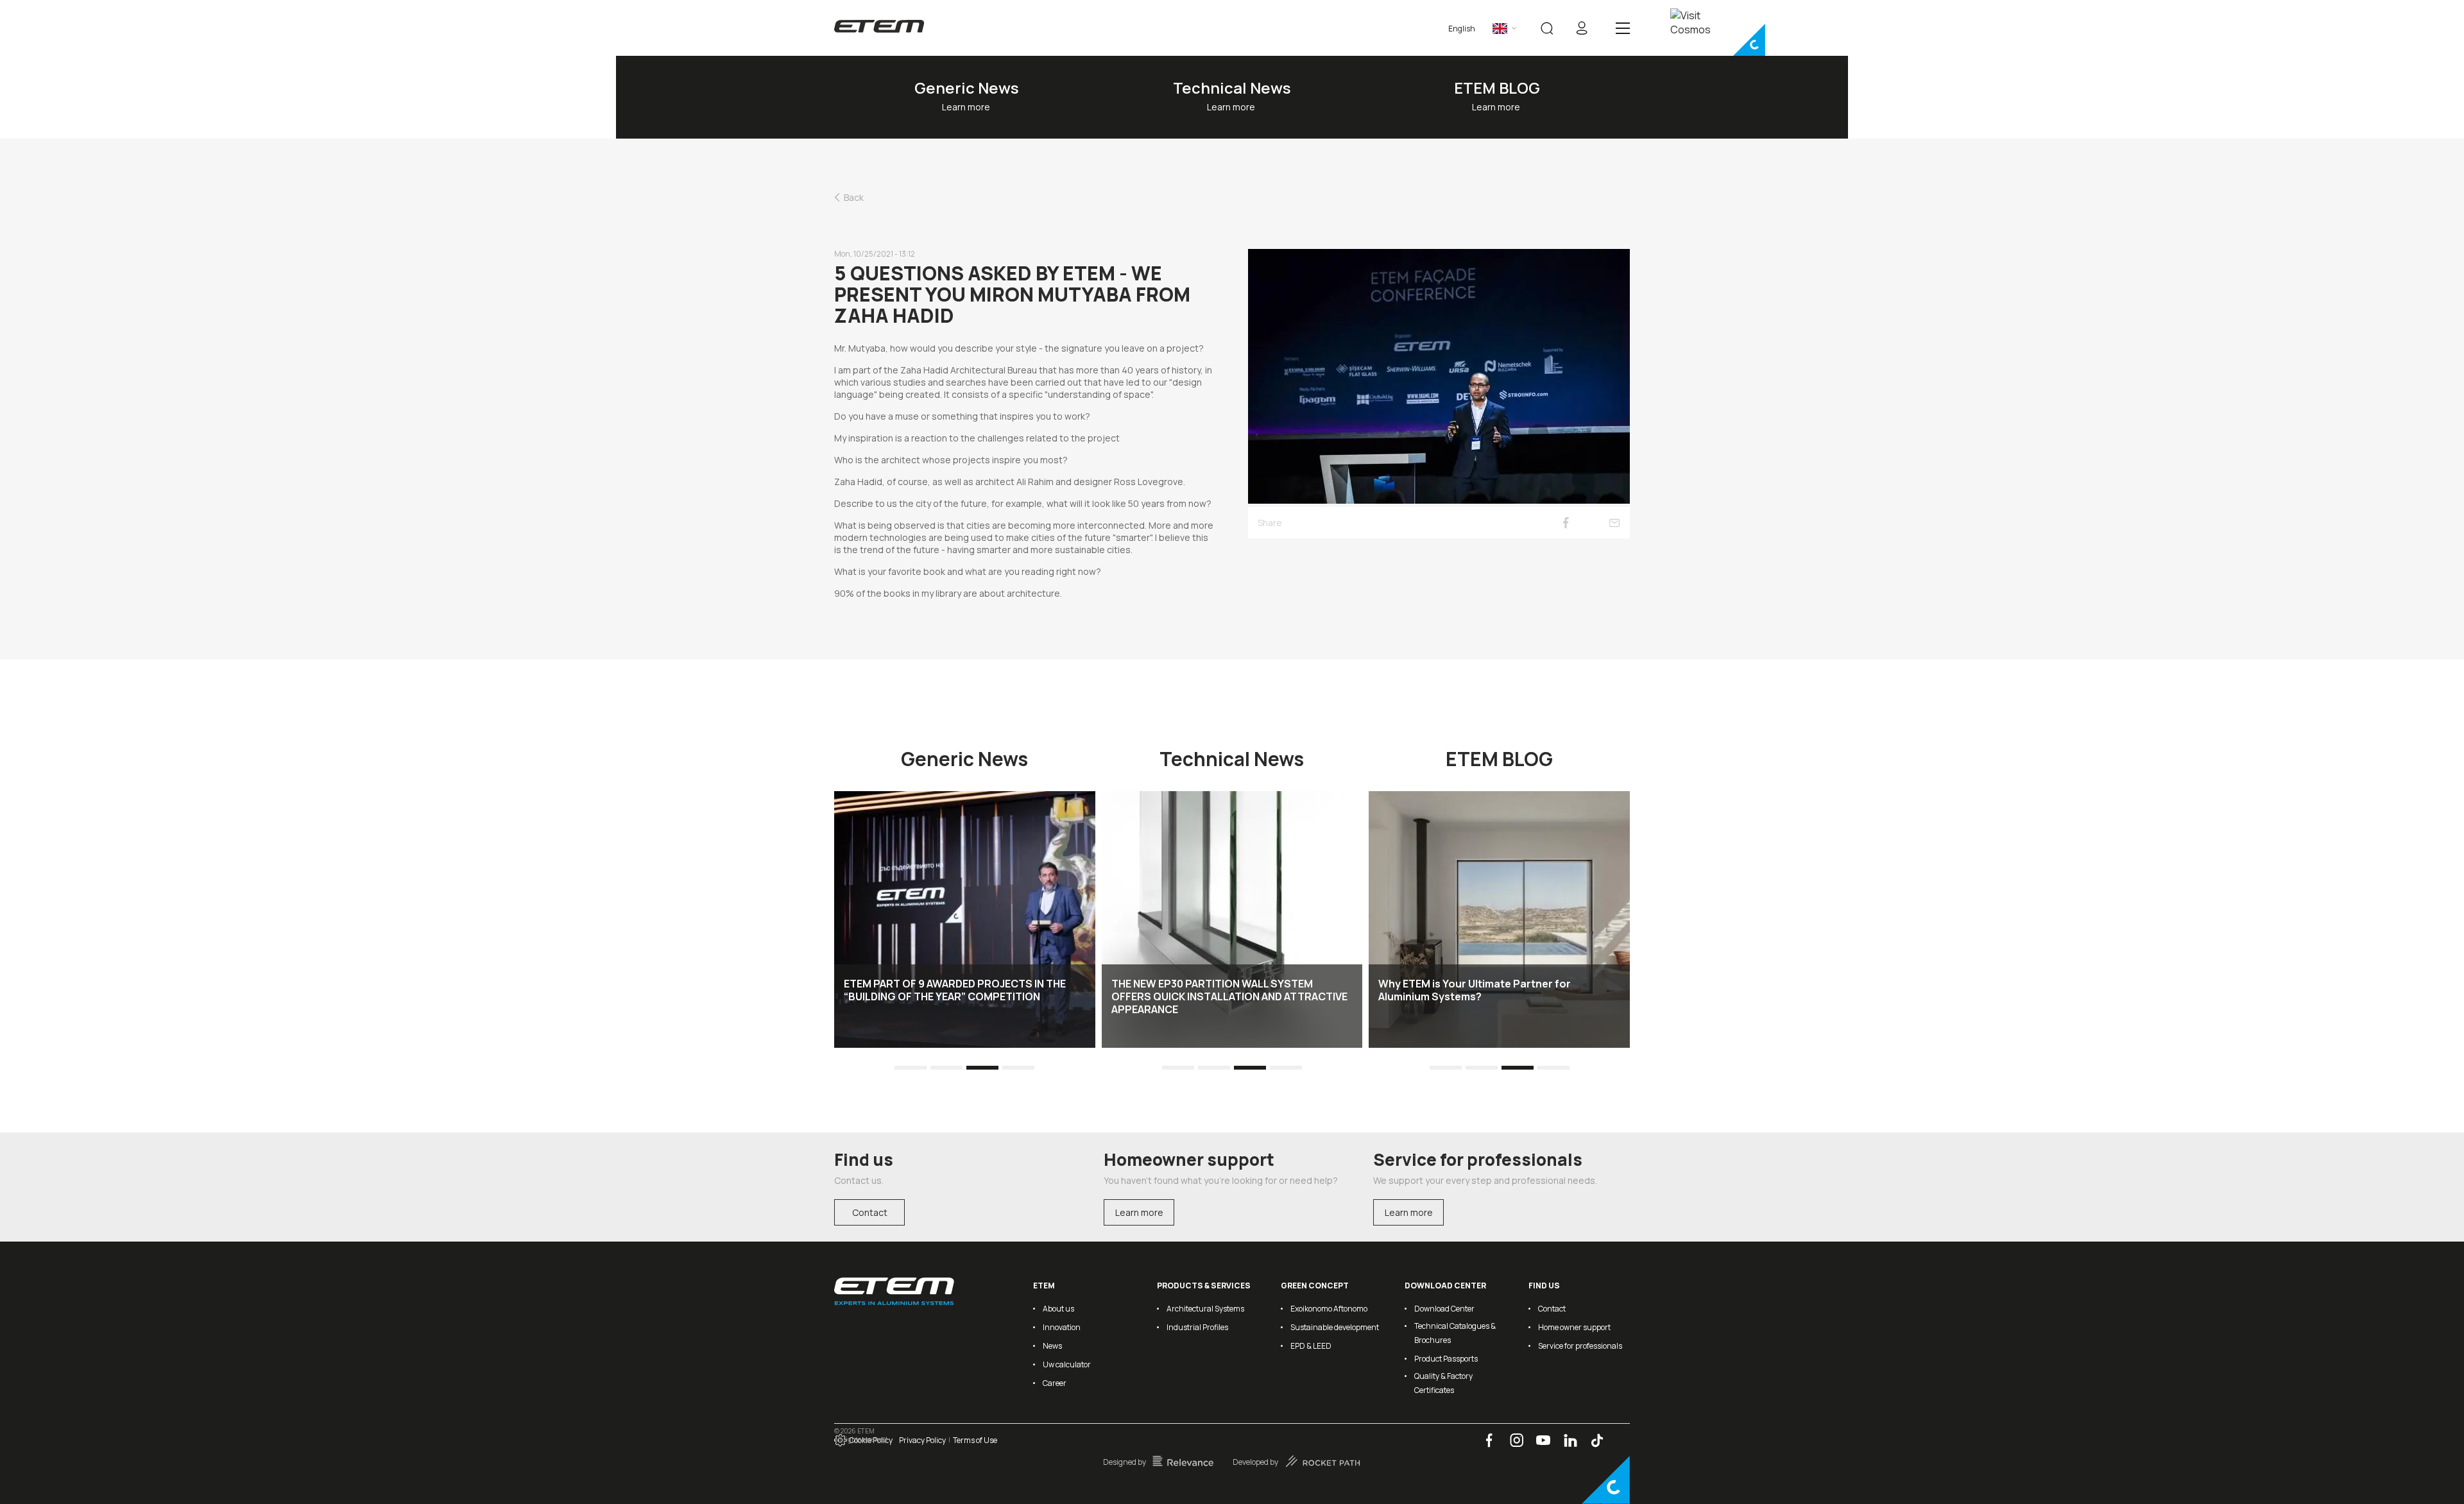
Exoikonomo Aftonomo (1329, 1309)
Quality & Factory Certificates (1443, 1383)
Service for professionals (1580, 1346)
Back (854, 197)
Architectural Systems (1205, 1309)
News (1052, 1346)
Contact (870, 1212)
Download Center (1444, 1309)
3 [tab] (983, 1068)
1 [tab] (911, 1068)
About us (1058, 1309)
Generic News (967, 88)
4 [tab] (1019, 1068)
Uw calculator (1067, 1364)
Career (1055, 1383)
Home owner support (1574, 1327)
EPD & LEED (1311, 1346)
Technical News (1232, 88)
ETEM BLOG (1497, 88)
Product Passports (1446, 1359)
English (1462, 29)
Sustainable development (1335, 1327)
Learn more (1139, 1212)
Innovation (1062, 1327)
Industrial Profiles (1197, 1327)
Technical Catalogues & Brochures (1455, 1333)
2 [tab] (947, 1068)
